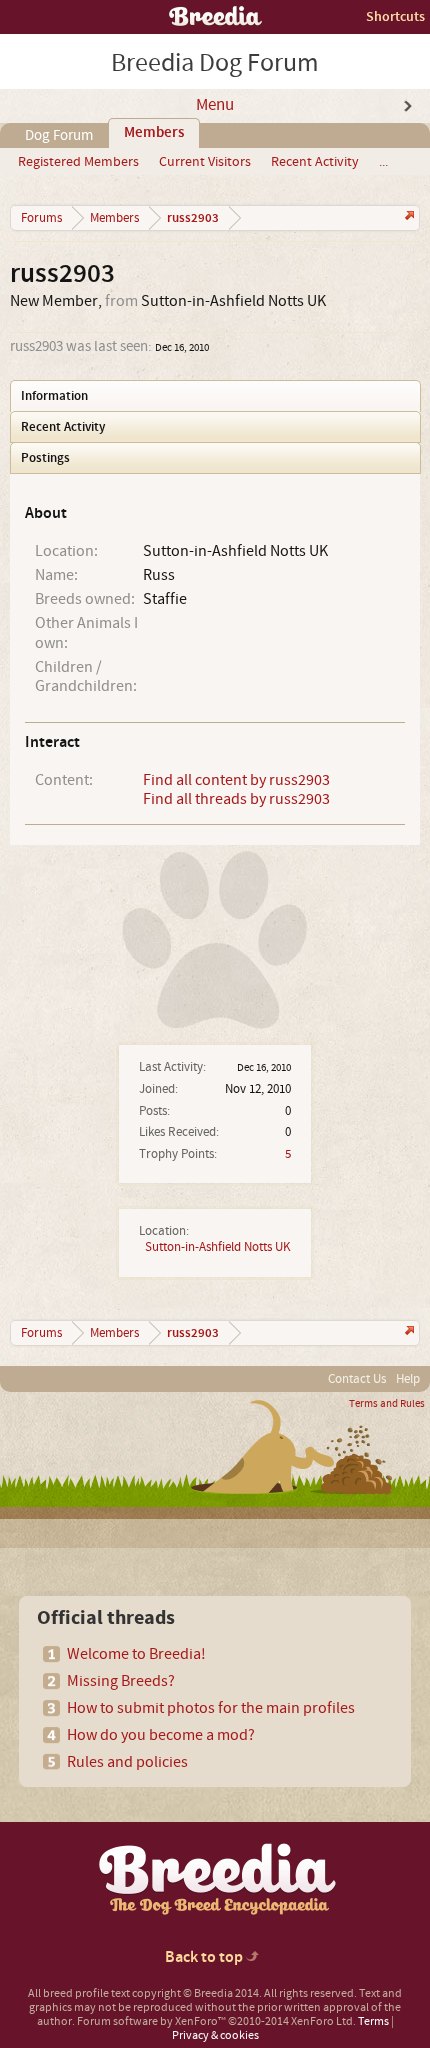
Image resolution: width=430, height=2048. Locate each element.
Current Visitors (205, 162)
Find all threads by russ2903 (236, 799)
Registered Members (78, 162)
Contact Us (357, 1379)
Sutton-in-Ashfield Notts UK (218, 1247)
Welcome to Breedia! (136, 1654)
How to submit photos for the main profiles (211, 1708)
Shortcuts (395, 16)
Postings (45, 458)
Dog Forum (59, 135)
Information (54, 396)
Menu (215, 105)
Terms (373, 2021)
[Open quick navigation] (407, 217)
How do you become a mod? (161, 1735)
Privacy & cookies (215, 2035)
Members (154, 133)
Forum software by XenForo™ (216, 2021)
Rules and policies (127, 1762)
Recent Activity (315, 162)
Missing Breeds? (121, 1681)
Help (408, 1379)
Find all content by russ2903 (236, 780)
